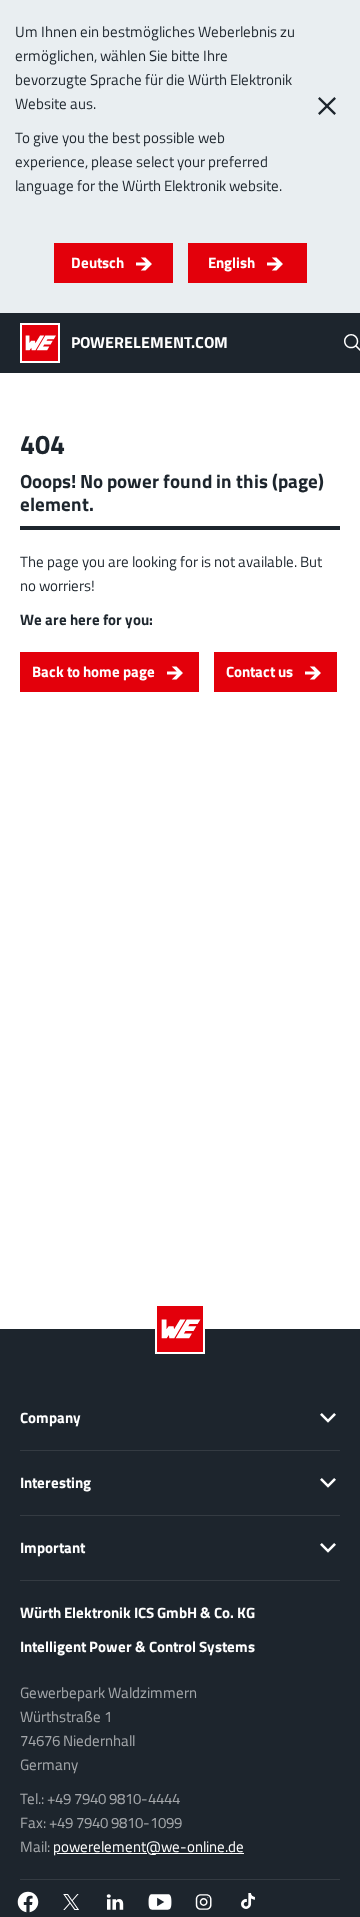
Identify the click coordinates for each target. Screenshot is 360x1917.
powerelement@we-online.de (148, 1846)
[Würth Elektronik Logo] (45, 343)
